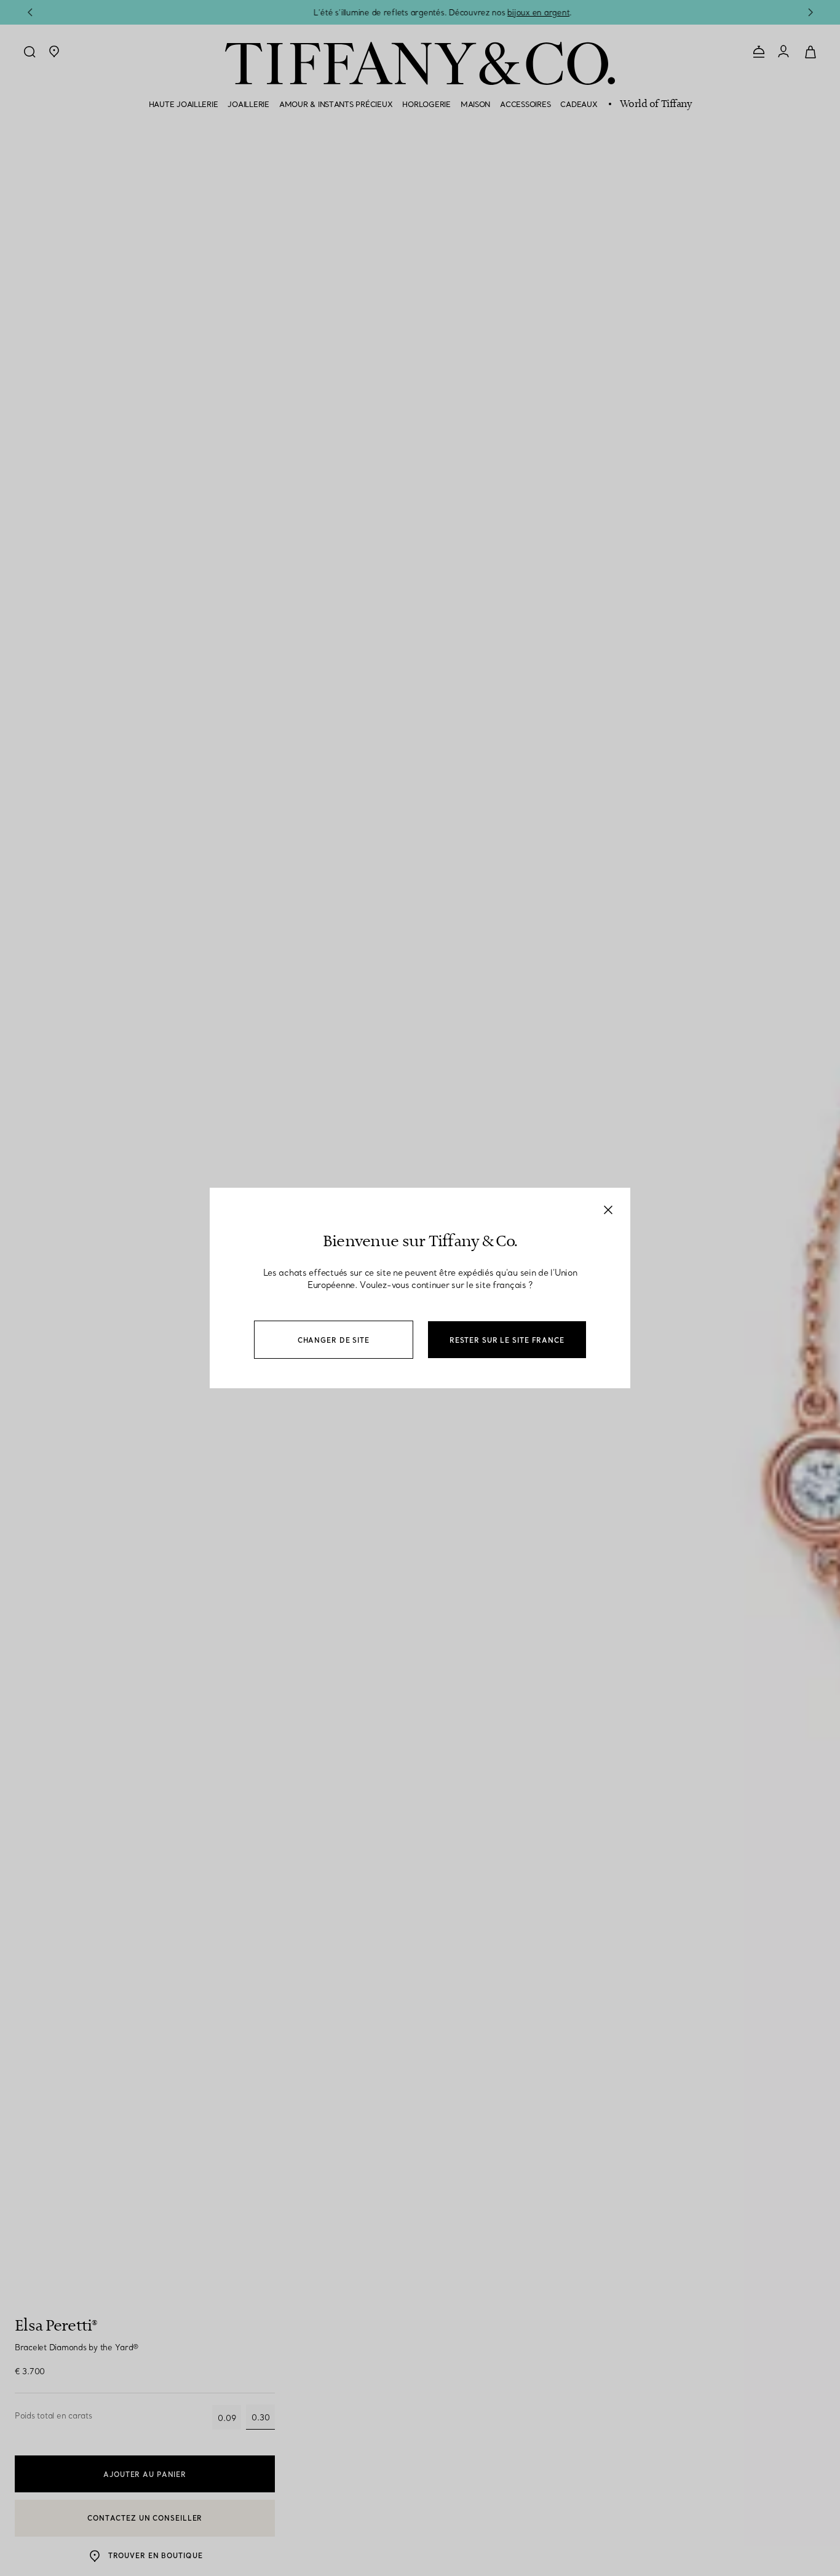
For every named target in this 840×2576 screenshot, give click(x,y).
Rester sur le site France (507, 1340)
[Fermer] (608, 1210)
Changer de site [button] (334, 1340)
